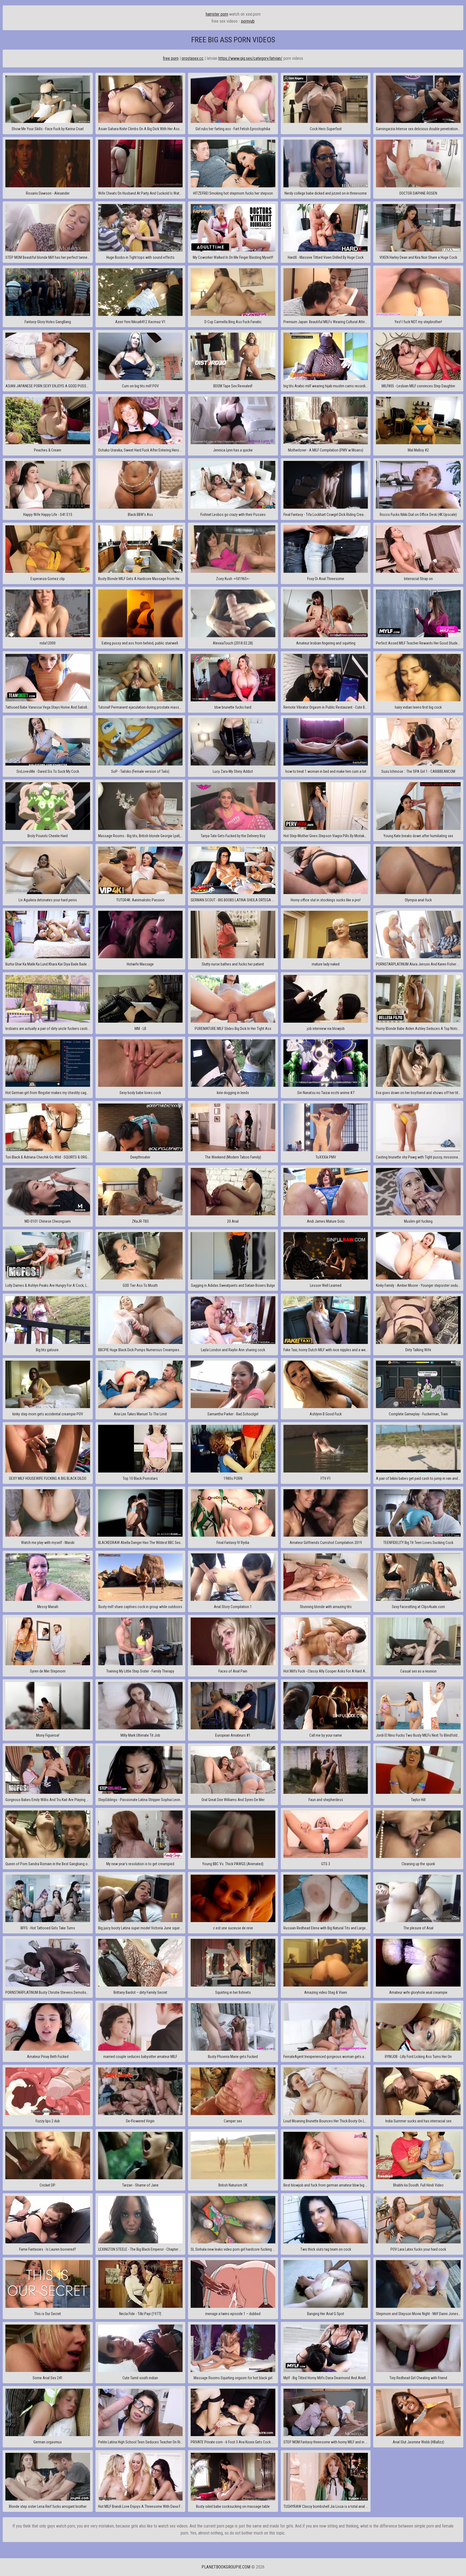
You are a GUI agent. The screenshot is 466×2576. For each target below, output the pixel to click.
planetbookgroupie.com (226, 2567)
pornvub (248, 21)
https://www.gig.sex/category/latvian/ (250, 58)
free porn (171, 58)
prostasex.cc (193, 58)
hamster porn (217, 14)
